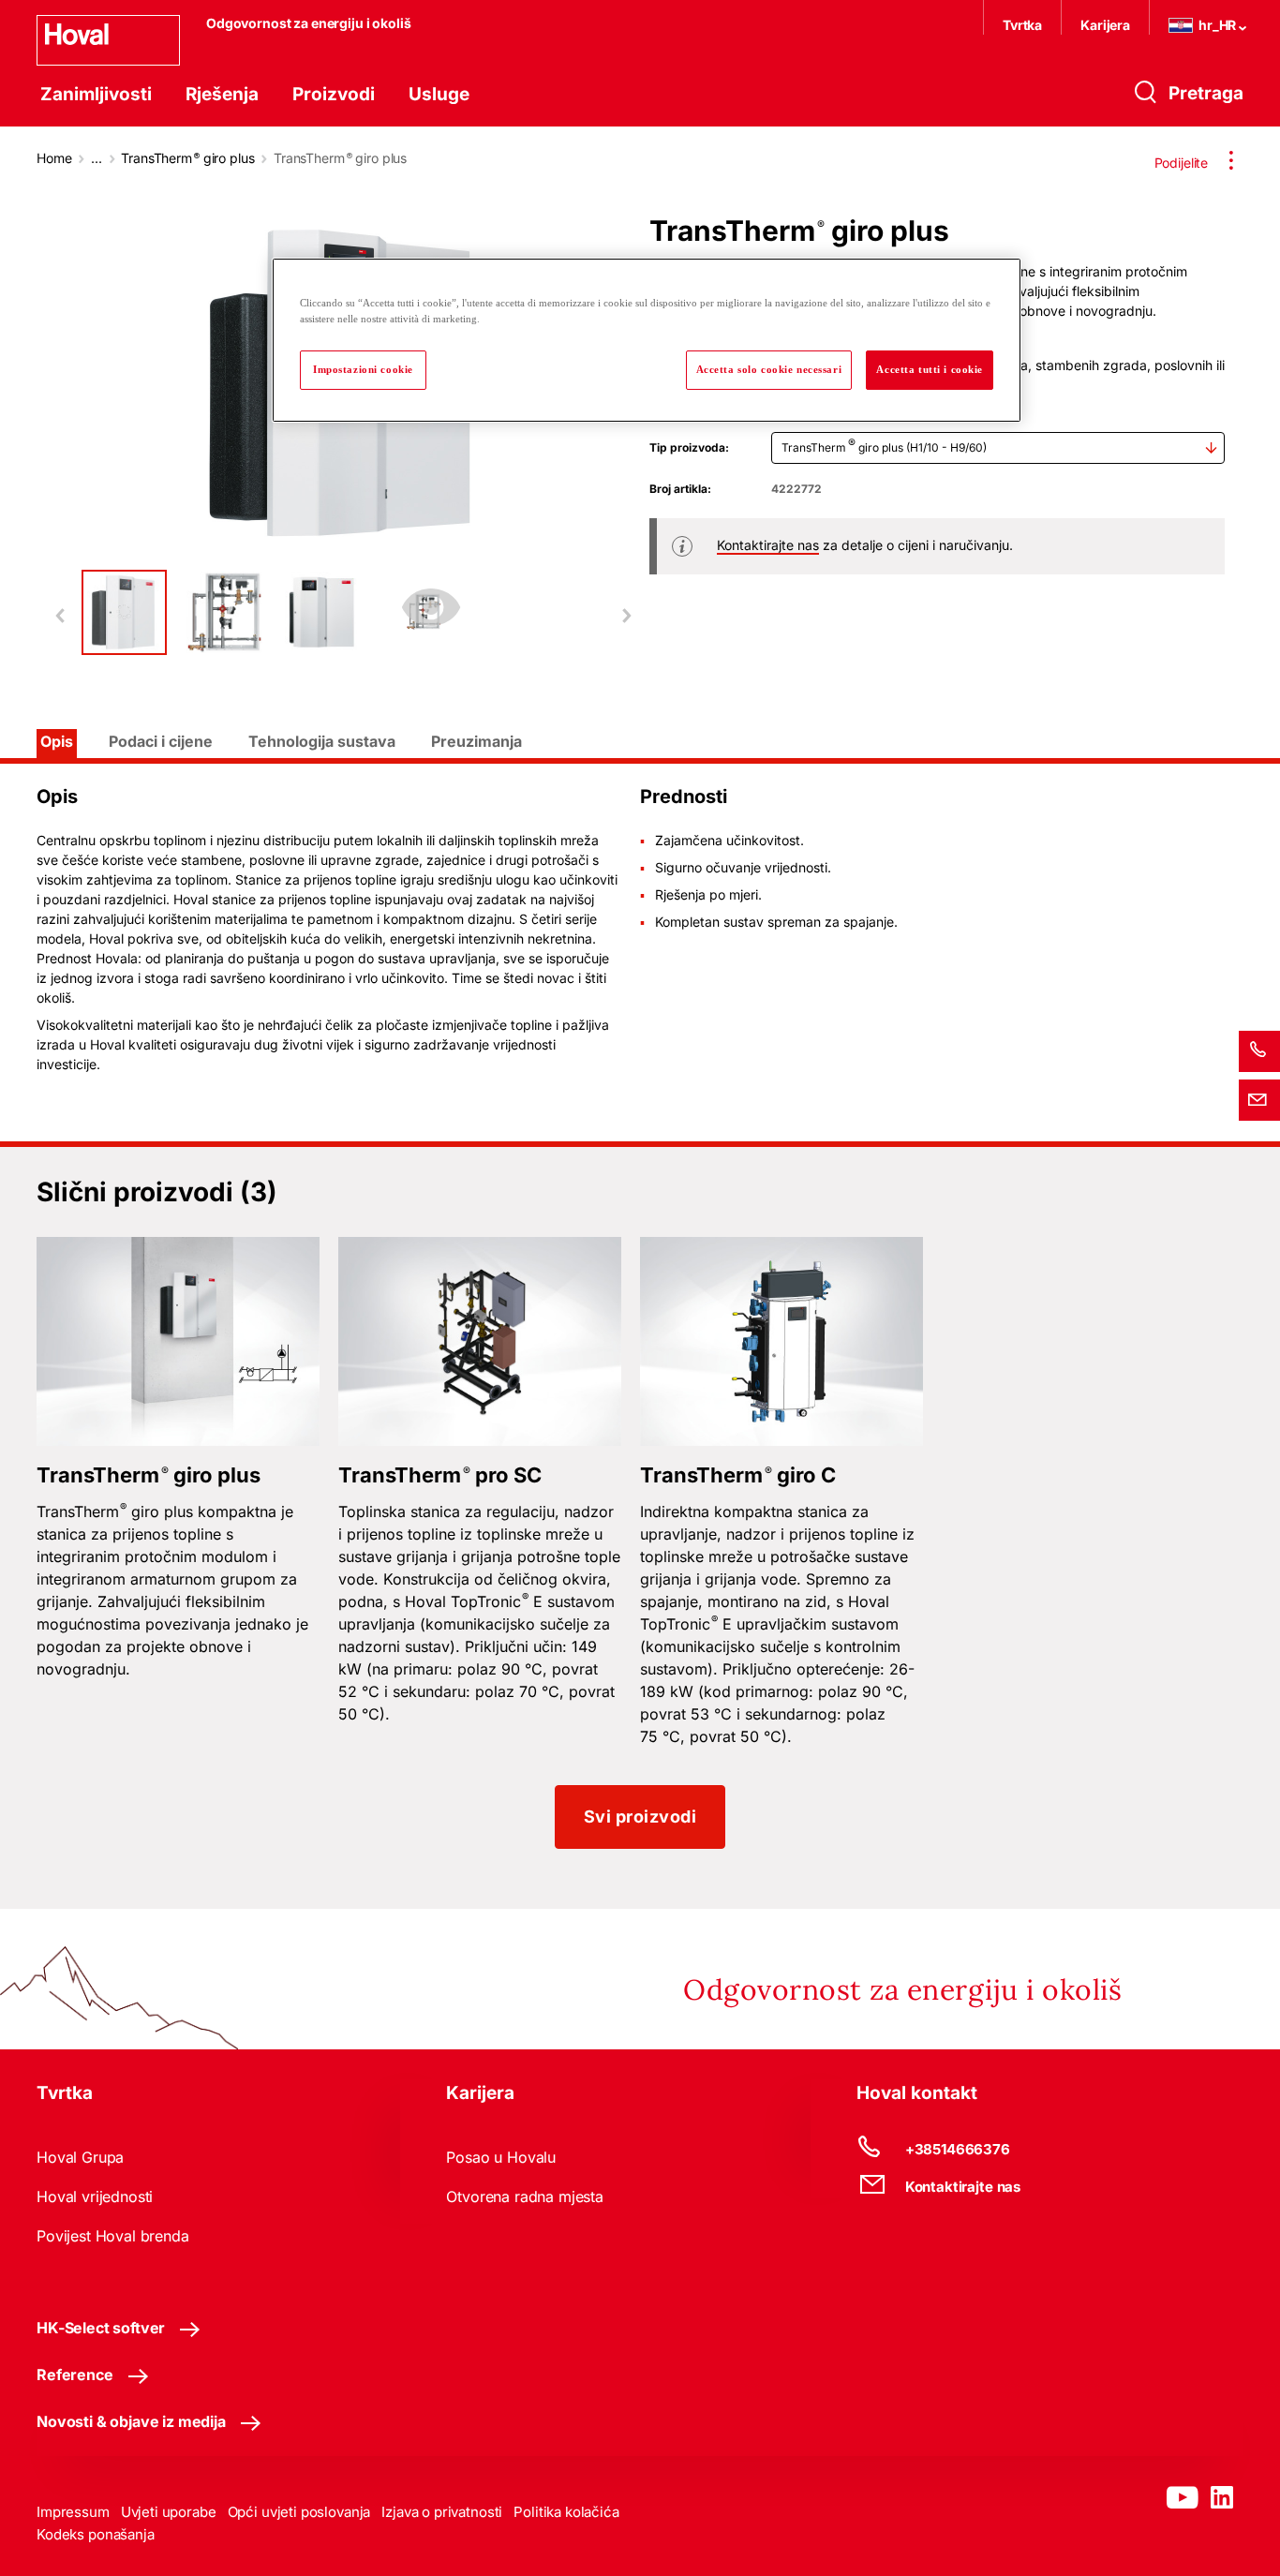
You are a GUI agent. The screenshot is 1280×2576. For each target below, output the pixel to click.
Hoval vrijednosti (95, 2196)
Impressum (73, 2512)
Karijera (1105, 25)
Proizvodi (334, 94)
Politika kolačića (566, 2512)
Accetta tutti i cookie (930, 369)
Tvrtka (1022, 25)
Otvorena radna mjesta (525, 2196)
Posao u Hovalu (501, 2157)
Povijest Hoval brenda (113, 2236)
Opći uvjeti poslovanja (299, 2512)
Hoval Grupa (80, 2157)
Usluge (439, 94)
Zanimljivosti (96, 94)
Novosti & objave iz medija (131, 2421)
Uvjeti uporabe (169, 2512)
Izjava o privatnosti (442, 2512)
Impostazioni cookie (363, 369)
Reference (75, 2375)
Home (54, 158)
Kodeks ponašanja (96, 2534)
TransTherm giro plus (187, 158)
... (97, 158)
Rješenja (222, 94)
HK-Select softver (101, 2328)
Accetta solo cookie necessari (769, 369)
